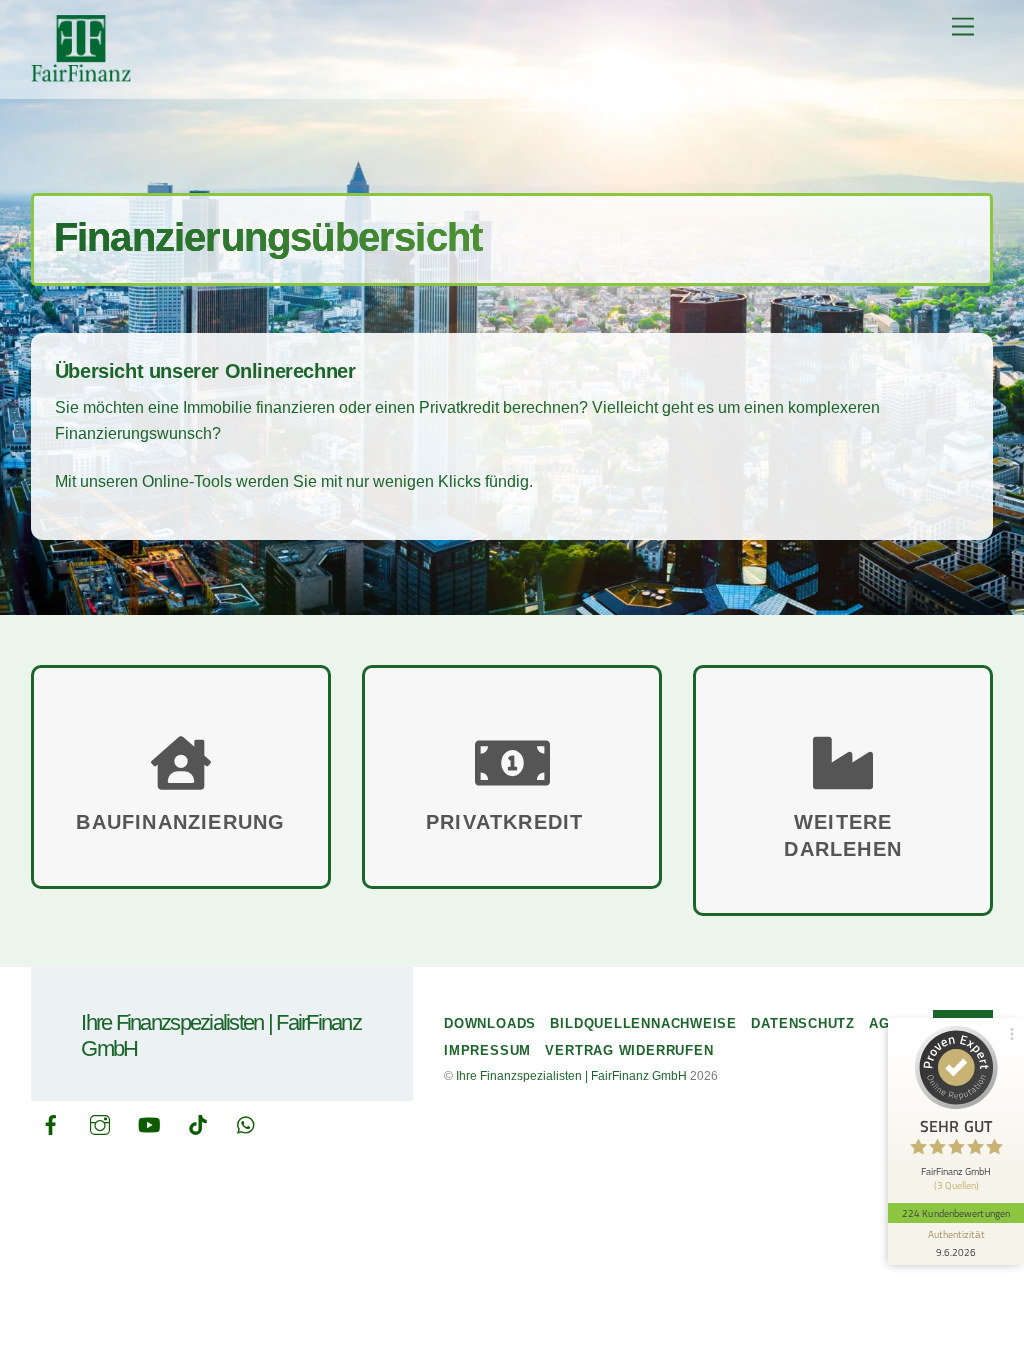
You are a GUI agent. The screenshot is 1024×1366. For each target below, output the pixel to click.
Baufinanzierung (180, 822)
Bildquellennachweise (643, 1023)
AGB (884, 1023)
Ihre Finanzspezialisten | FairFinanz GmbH (571, 1076)
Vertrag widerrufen (629, 1050)
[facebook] (51, 1123)
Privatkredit (512, 822)
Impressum (487, 1050)
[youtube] (149, 1123)
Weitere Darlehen (843, 835)
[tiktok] (198, 1123)
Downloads (490, 1023)
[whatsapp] (247, 1123)
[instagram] (100, 1123)
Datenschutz (803, 1023)
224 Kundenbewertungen (956, 1213)
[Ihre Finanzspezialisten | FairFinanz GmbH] (81, 73)
